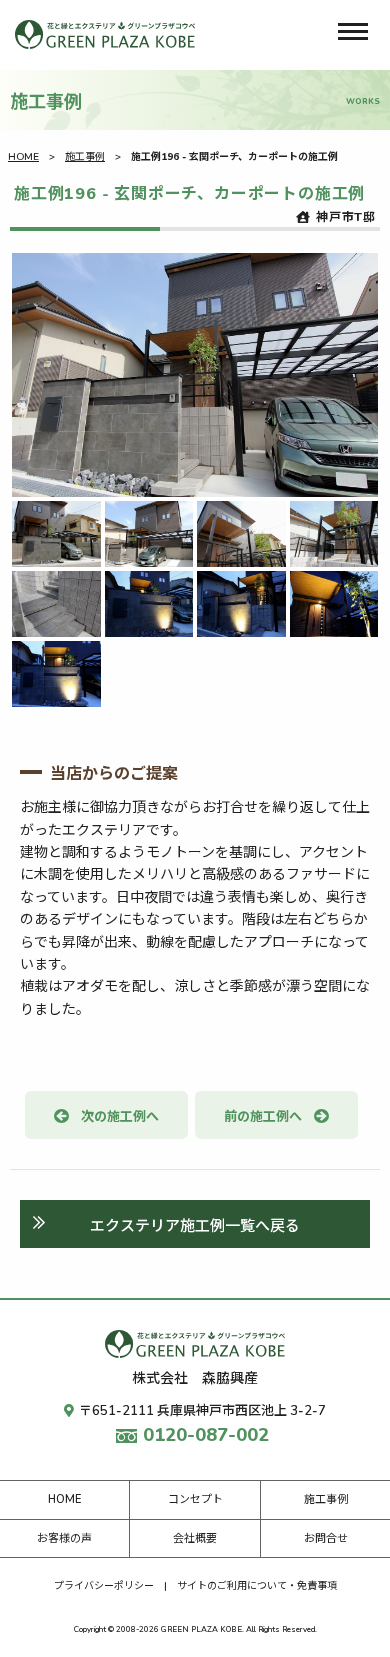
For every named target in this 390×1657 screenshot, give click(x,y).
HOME (23, 157)
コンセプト (195, 1499)
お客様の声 (64, 1538)
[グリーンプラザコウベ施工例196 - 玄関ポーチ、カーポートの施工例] (195, 375)
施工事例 (85, 157)
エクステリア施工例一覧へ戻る (195, 1226)
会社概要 (195, 1538)
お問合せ (326, 1538)
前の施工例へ (263, 1117)
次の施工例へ (120, 1117)
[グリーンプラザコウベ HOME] (105, 34)
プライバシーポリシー (104, 1586)
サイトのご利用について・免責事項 (257, 1586)
